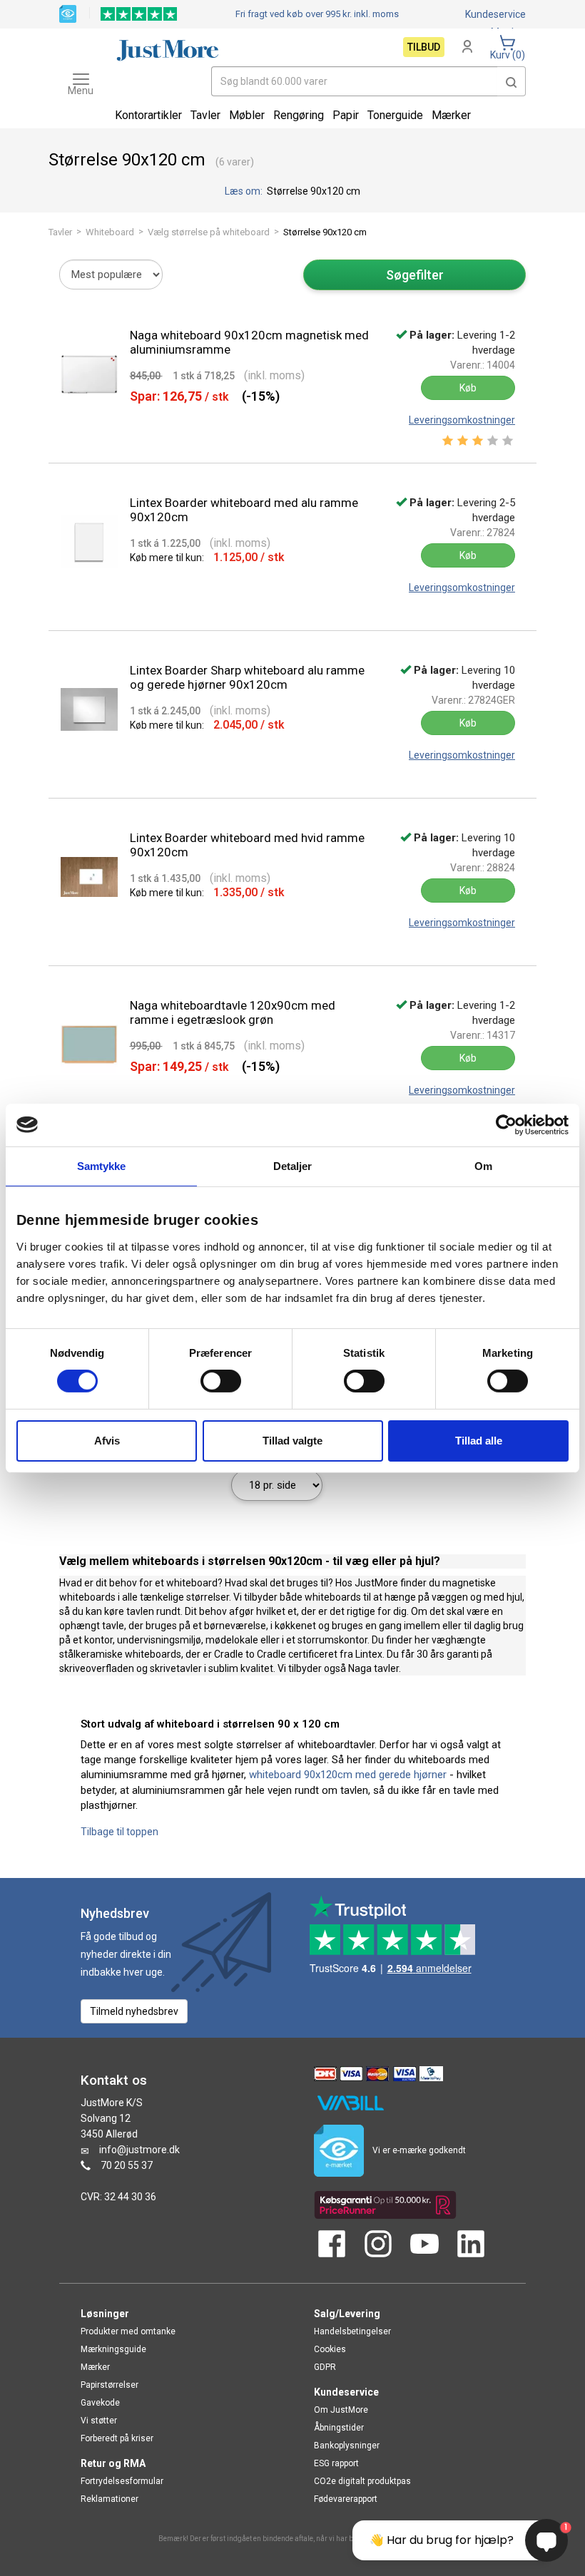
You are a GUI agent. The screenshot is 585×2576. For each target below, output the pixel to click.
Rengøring (299, 115)
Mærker (451, 115)
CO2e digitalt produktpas (362, 2481)
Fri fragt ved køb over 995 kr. (317, 14)
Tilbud (424, 47)
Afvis (107, 1441)
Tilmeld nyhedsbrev (134, 2011)
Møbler (247, 115)
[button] (512, 81)
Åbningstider (339, 2428)
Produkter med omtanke (128, 2331)
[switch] (221, 1381)
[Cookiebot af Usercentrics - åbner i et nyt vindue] (506, 1124)
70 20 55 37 (127, 2165)
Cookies (330, 2349)
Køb (468, 388)
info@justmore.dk (139, 2150)
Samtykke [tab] (102, 1165)
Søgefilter (415, 275)
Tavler (60, 232)
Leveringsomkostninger (462, 420)
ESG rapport (336, 2463)
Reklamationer (110, 2499)
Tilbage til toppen (119, 1832)
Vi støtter (99, 2421)
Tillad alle (479, 1441)
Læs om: (245, 191)
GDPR (325, 2367)
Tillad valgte (292, 1441)
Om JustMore (341, 2410)
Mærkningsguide (113, 2349)
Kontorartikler (148, 115)
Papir (346, 115)
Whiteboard (110, 232)
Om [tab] (483, 1165)
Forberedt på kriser (117, 2438)
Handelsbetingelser (352, 2331)
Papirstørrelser (110, 2385)
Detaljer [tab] (293, 1165)
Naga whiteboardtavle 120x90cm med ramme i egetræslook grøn (233, 1012)
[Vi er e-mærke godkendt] (68, 13)
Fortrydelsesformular (122, 2481)
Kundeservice (495, 14)
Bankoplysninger (347, 2446)
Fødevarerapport (346, 2499)
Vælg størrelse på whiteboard (209, 232)
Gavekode (100, 2403)
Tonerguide (395, 115)
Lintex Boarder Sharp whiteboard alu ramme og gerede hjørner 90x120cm (247, 677)
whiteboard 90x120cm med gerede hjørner (348, 1775)
